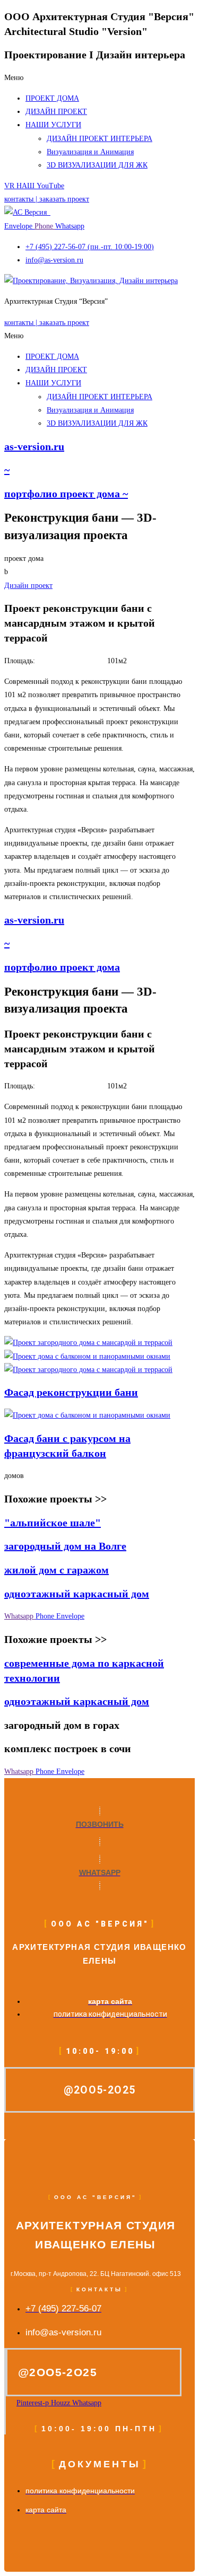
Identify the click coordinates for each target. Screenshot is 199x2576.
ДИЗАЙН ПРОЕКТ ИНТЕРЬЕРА (99, 139)
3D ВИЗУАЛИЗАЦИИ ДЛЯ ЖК (97, 165)
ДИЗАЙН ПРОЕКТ (56, 112)
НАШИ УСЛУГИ (53, 125)
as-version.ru (34, 446)
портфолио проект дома (62, 967)
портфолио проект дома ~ (66, 494)
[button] (99, 78)
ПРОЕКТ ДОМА (52, 98)
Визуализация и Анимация (90, 152)
